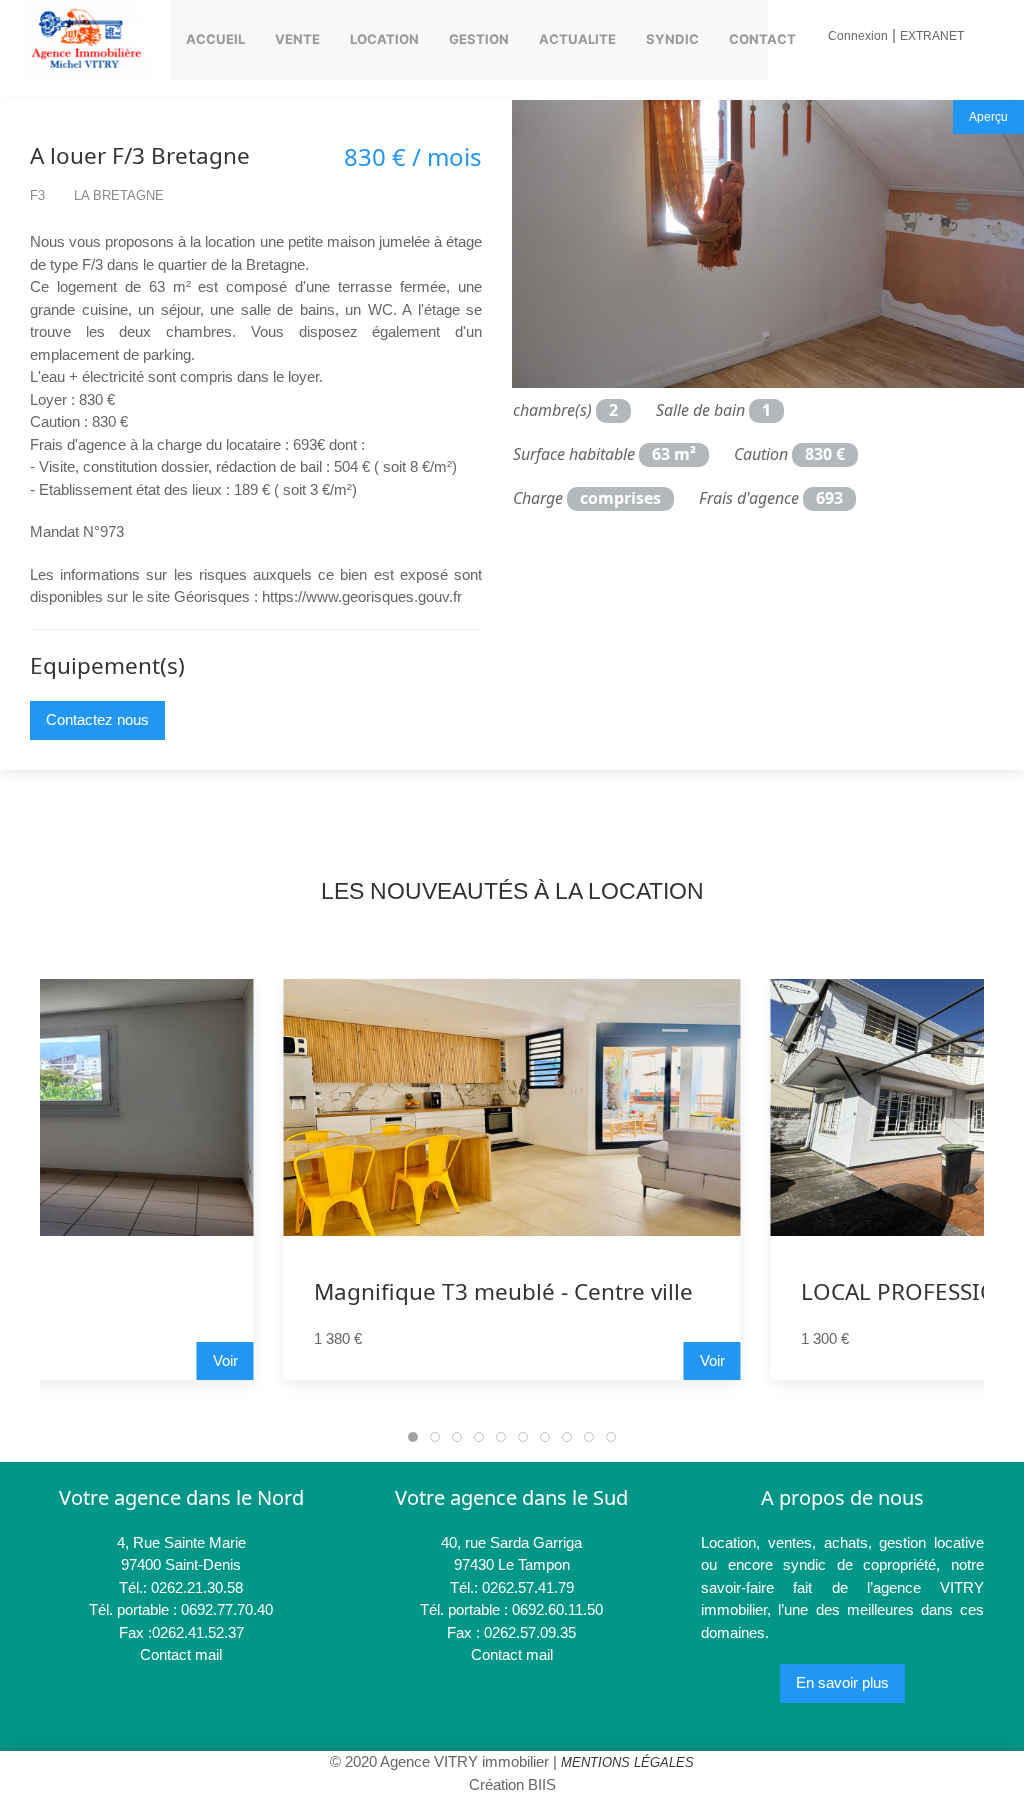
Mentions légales (627, 1762)
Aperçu (988, 117)
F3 (37, 195)
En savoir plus (842, 1682)
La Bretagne (119, 195)
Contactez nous (97, 719)
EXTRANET (932, 36)
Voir (712, 1360)
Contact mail (181, 1654)
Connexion (858, 36)
